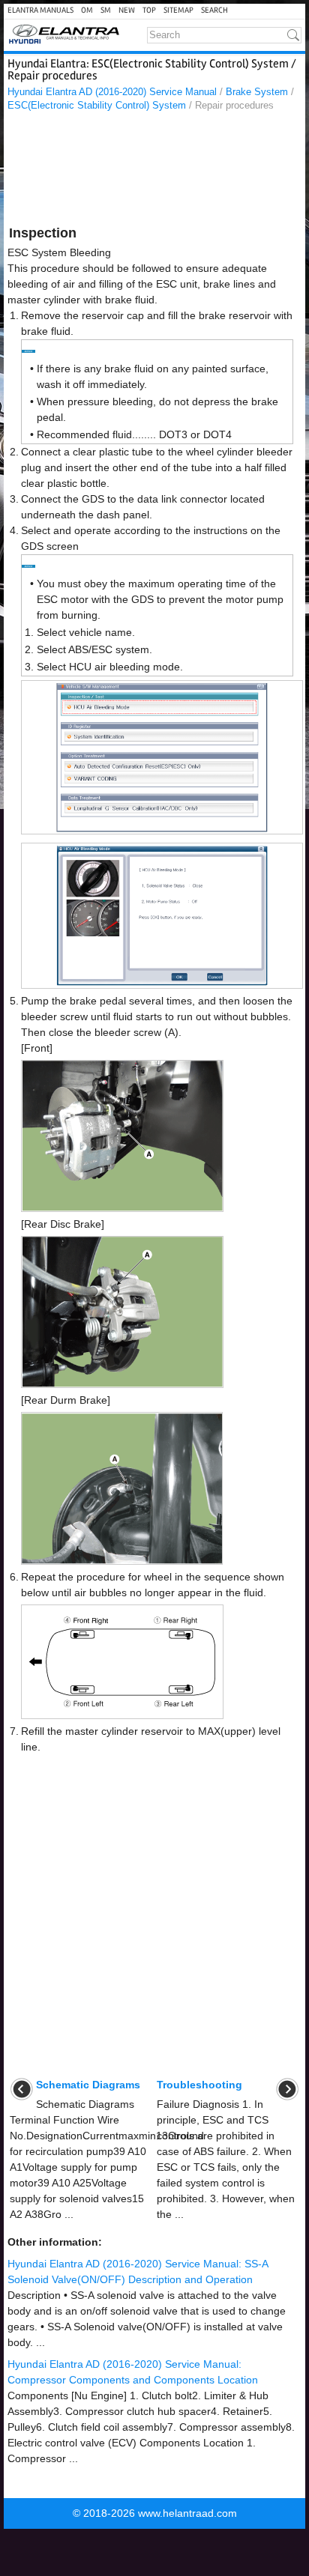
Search (214, 10)
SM (106, 10)
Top (149, 10)
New (127, 10)
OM (87, 10)
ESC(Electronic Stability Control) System (97, 105)
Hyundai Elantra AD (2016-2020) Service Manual (112, 92)
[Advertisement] (154, 171)
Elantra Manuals (40, 10)
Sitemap (178, 10)
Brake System (257, 92)
